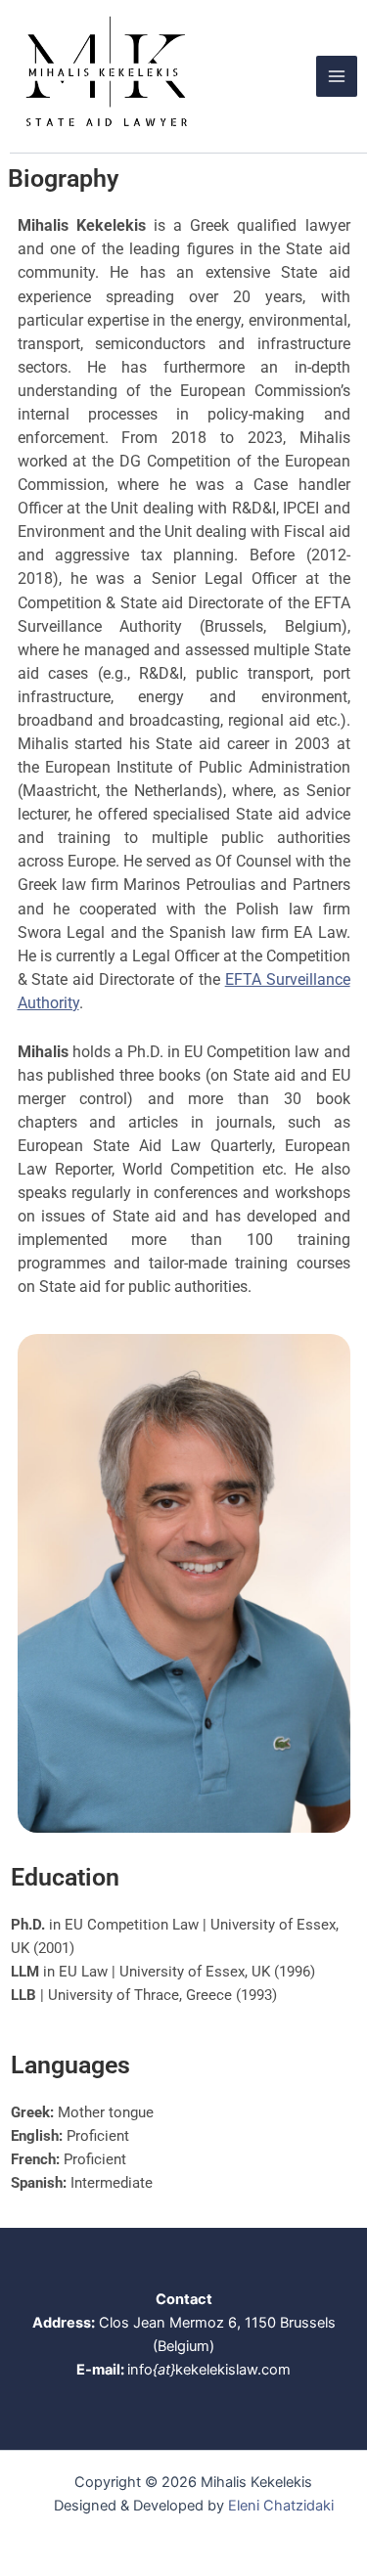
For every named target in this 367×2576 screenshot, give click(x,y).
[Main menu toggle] (337, 76)
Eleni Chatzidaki (281, 2506)
